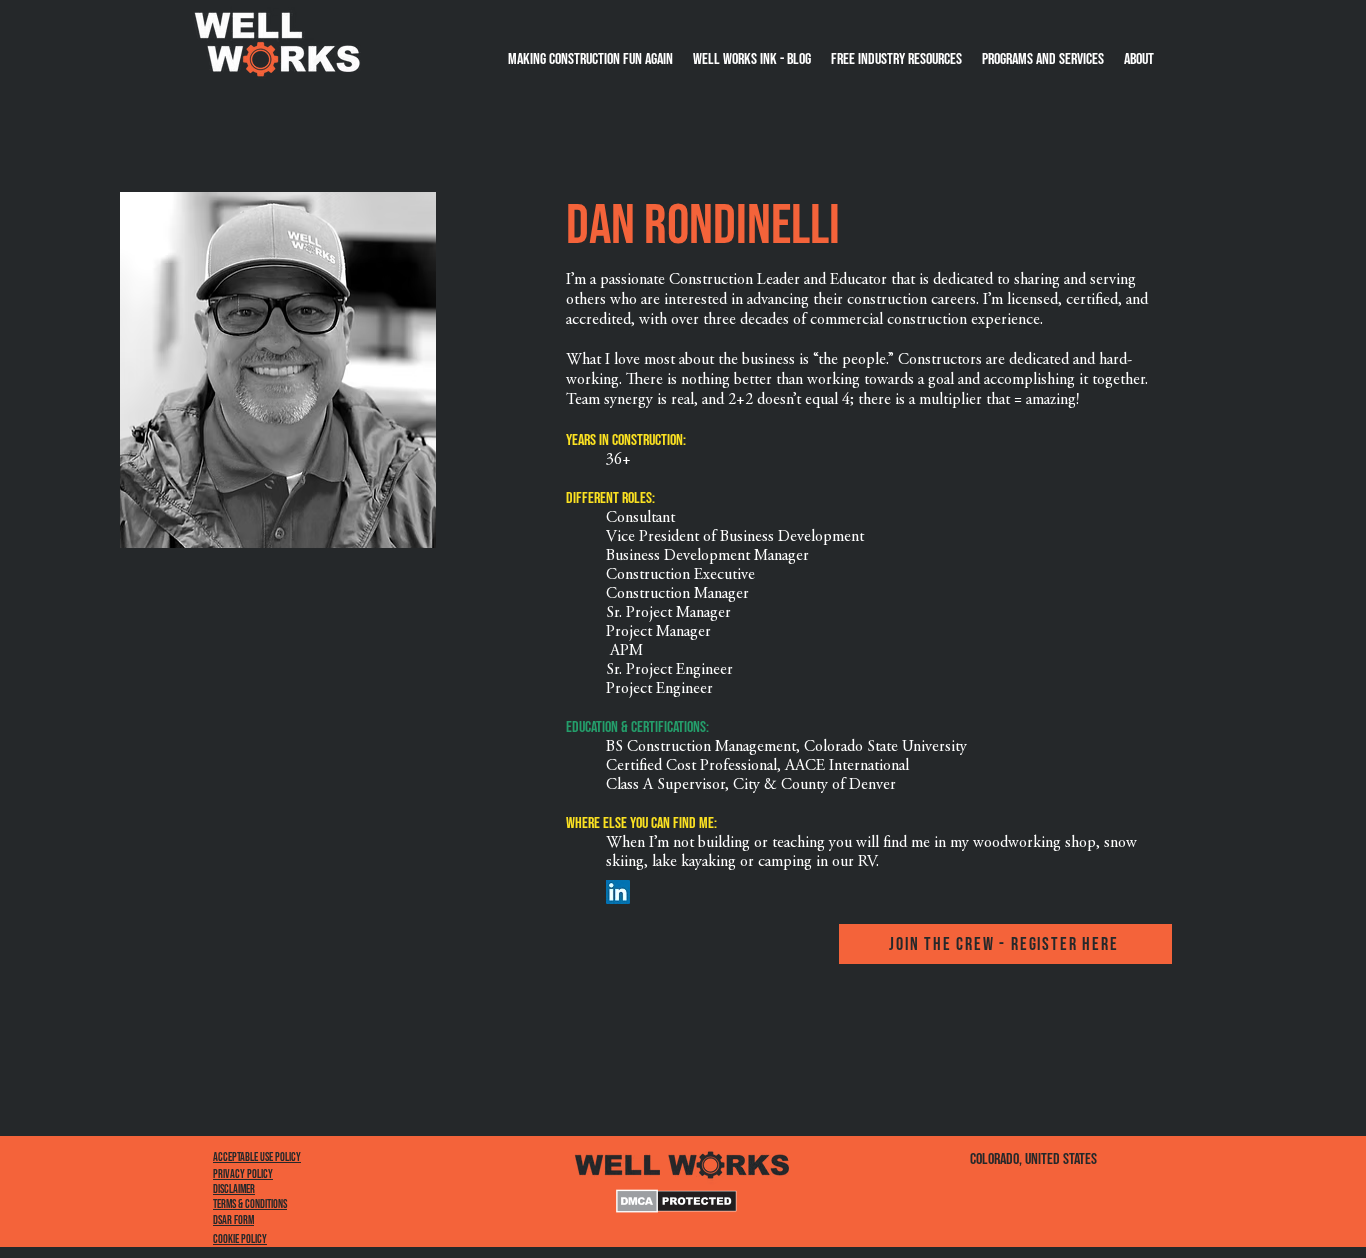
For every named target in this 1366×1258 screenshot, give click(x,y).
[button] (1139, 60)
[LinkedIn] (618, 892)
